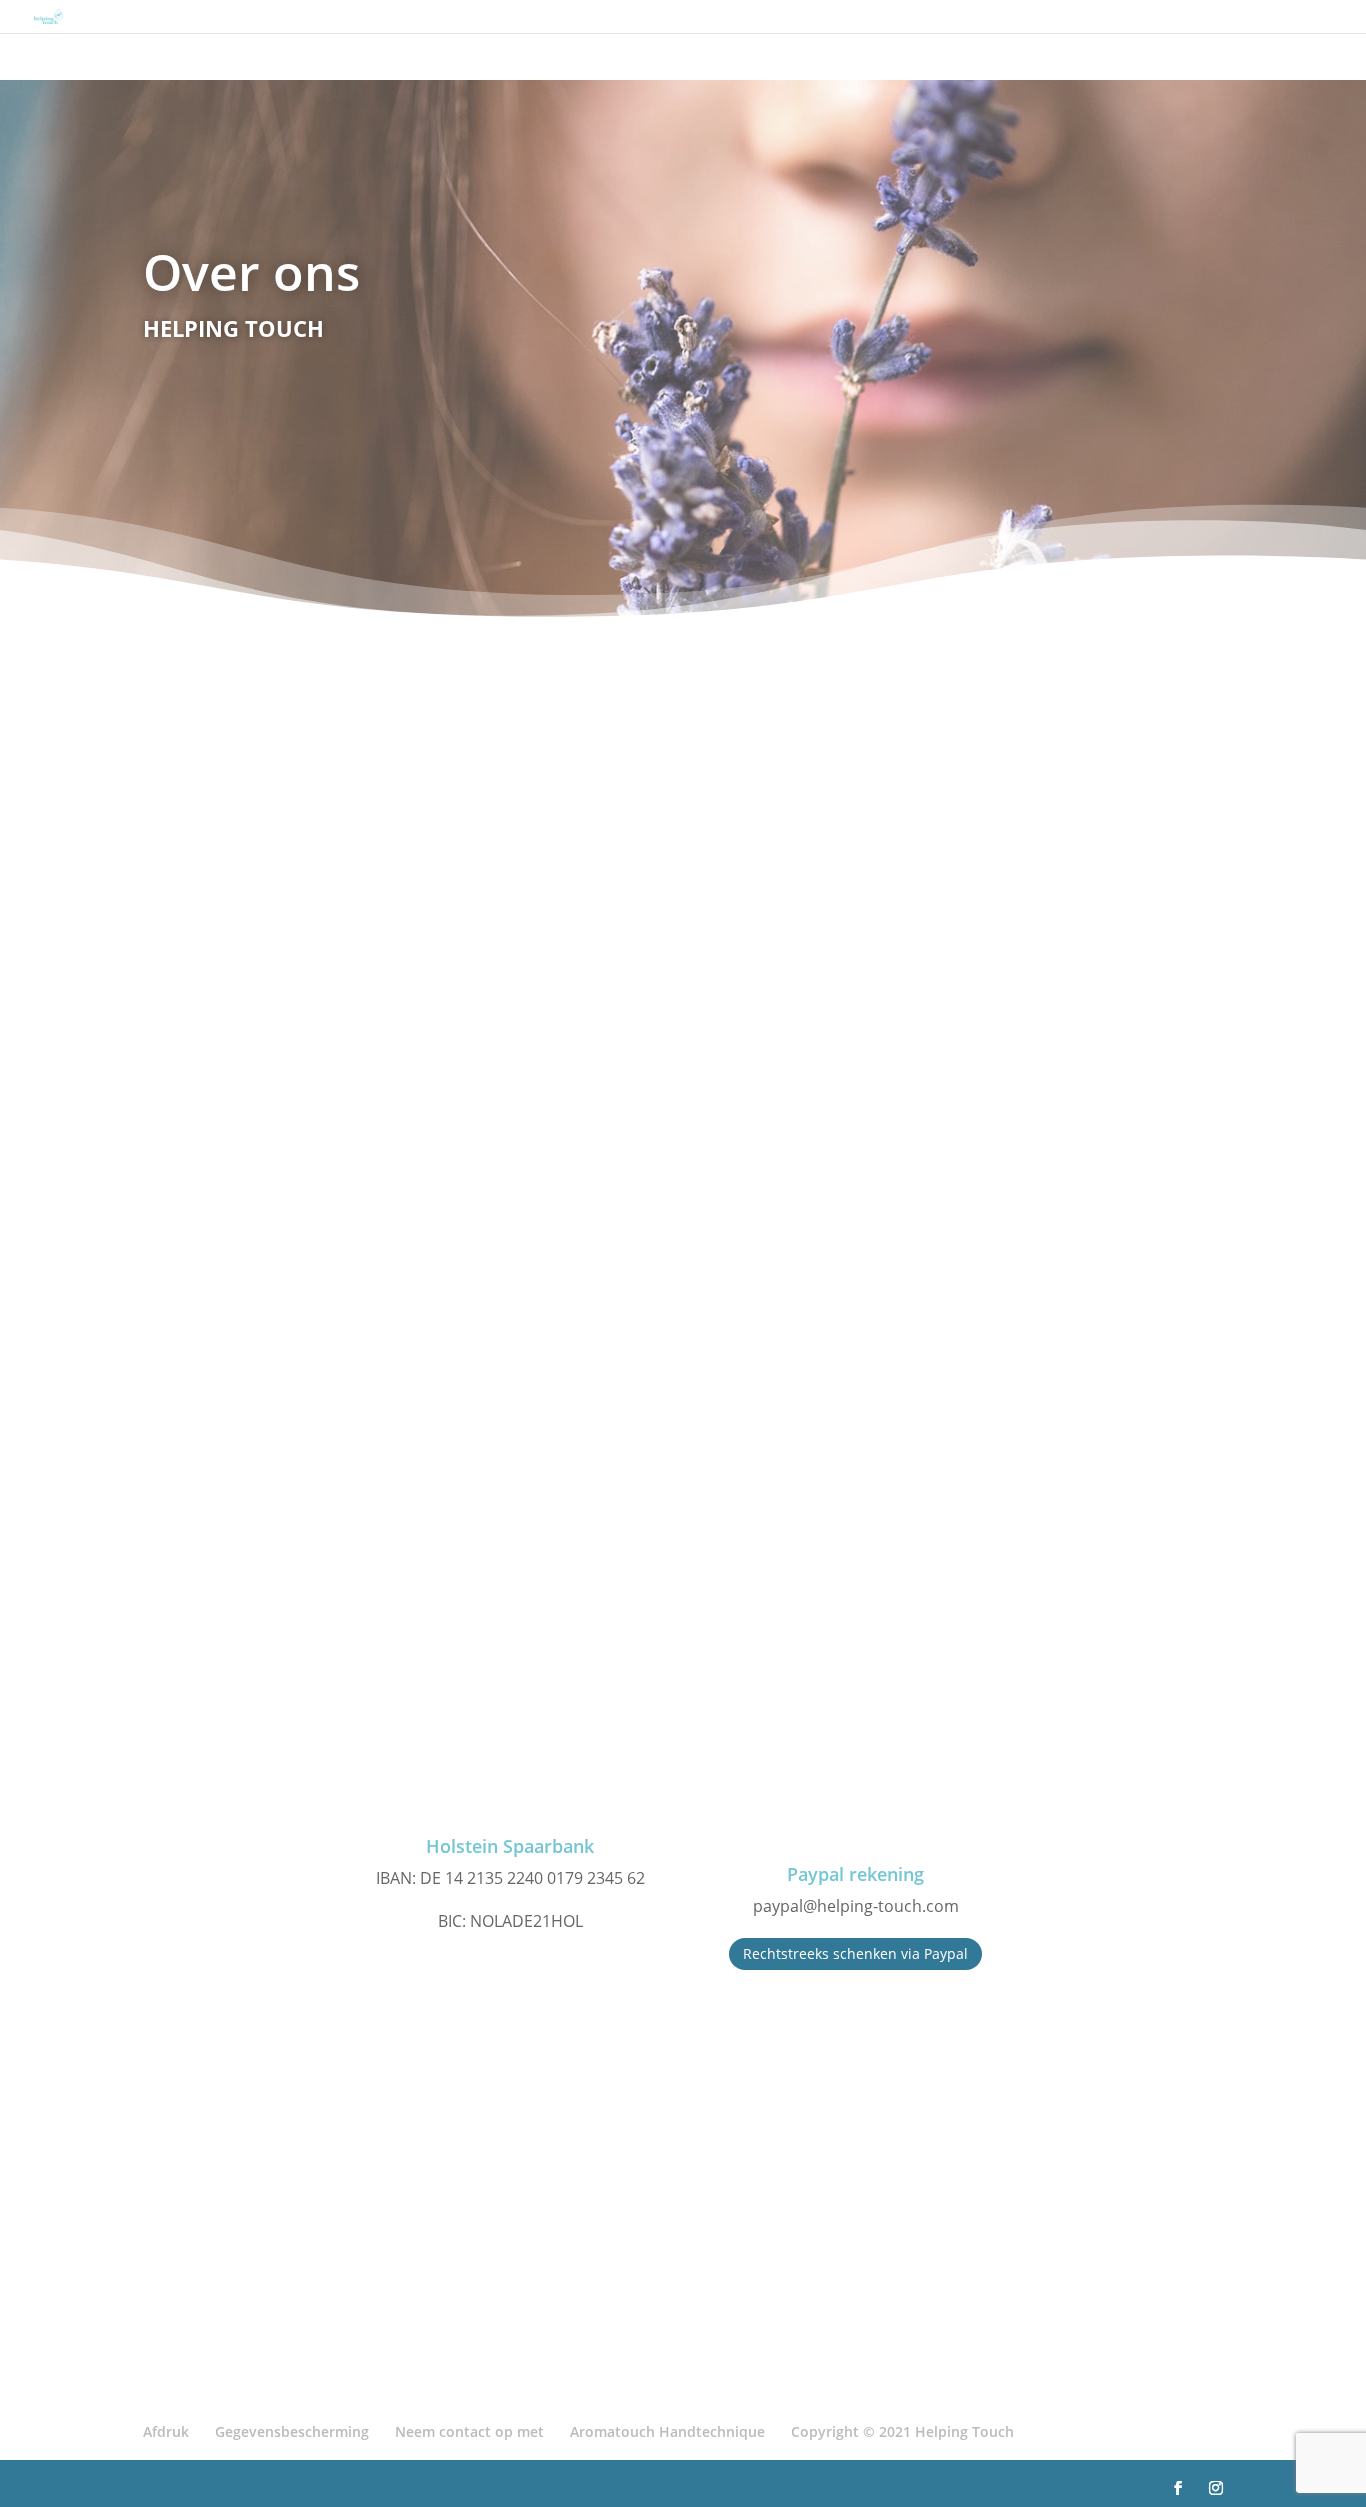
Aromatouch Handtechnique (667, 2431)
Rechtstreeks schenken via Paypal (855, 1953)
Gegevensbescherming (292, 2431)
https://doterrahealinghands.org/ (513, 2316)
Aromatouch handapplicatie (692, 1171)
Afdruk (166, 2431)
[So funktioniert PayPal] (856, 1772)
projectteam (954, 1317)
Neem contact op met (469, 2431)
